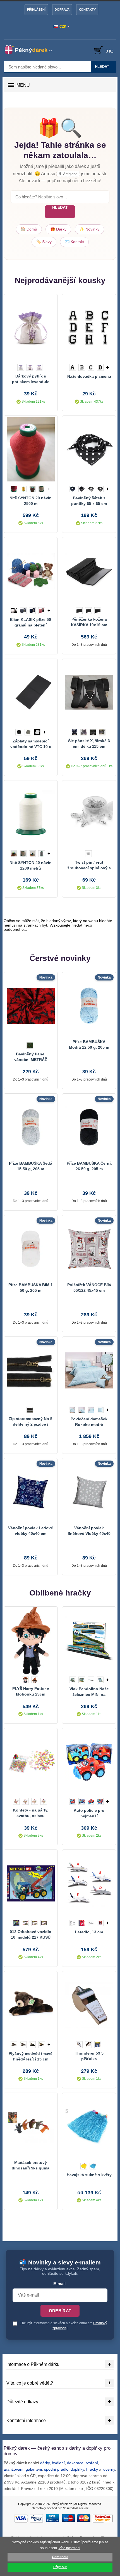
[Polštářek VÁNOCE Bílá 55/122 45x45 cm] (89, 1249)
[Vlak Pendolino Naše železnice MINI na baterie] (89, 1640)
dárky (45, 2463)
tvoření (92, 2463)
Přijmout (60, 2567)
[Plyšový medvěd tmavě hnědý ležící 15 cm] (31, 2005)
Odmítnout (60, 2557)
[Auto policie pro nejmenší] (89, 1762)
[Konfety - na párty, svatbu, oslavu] (31, 1762)
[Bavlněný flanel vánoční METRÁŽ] (31, 1006)
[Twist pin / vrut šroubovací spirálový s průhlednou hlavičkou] (89, 814)
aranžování (14, 2469)
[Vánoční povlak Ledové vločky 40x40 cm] (31, 1492)
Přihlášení (36, 10)
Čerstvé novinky (60, 958)
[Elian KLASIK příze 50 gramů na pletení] (31, 571)
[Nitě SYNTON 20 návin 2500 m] (31, 449)
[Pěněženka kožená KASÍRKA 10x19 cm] (89, 571)
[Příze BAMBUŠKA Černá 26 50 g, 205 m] (89, 1127)
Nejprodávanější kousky (60, 280)
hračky (92, 2469)
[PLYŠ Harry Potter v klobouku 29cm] (31, 1640)
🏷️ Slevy (44, 242)
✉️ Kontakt (74, 242)
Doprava (62, 10)
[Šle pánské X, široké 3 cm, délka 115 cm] (89, 692)
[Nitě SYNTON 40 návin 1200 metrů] (31, 814)
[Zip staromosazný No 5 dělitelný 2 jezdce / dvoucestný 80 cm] (31, 1370)
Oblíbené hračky (60, 1593)
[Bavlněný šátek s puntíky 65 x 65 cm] (89, 449)
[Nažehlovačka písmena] (89, 328)
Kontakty (87, 10)
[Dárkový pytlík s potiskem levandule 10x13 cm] (31, 328)
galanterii (34, 2469)
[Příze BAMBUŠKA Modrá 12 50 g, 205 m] (89, 1006)
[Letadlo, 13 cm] (89, 1883)
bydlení (58, 2463)
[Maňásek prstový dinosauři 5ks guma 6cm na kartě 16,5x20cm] (31, 2126)
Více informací (69, 2548)
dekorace (75, 2463)
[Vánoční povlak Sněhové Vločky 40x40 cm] (89, 1492)
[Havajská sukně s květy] (89, 2126)
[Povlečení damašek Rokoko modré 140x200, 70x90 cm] (89, 1370)
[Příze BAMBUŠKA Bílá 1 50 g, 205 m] (31, 1249)
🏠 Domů (29, 229)
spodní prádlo (56, 2469)
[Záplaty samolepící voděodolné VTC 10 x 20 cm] (31, 692)
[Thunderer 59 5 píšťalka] (89, 2005)
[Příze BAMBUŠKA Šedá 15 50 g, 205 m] (31, 1127)
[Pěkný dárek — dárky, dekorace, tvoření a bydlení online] (31, 49)
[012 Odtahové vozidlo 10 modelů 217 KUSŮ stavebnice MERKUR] (31, 1883)
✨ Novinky (89, 229)
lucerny (109, 2469)
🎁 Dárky (58, 229)
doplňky (77, 2469)
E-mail (59, 2284)
